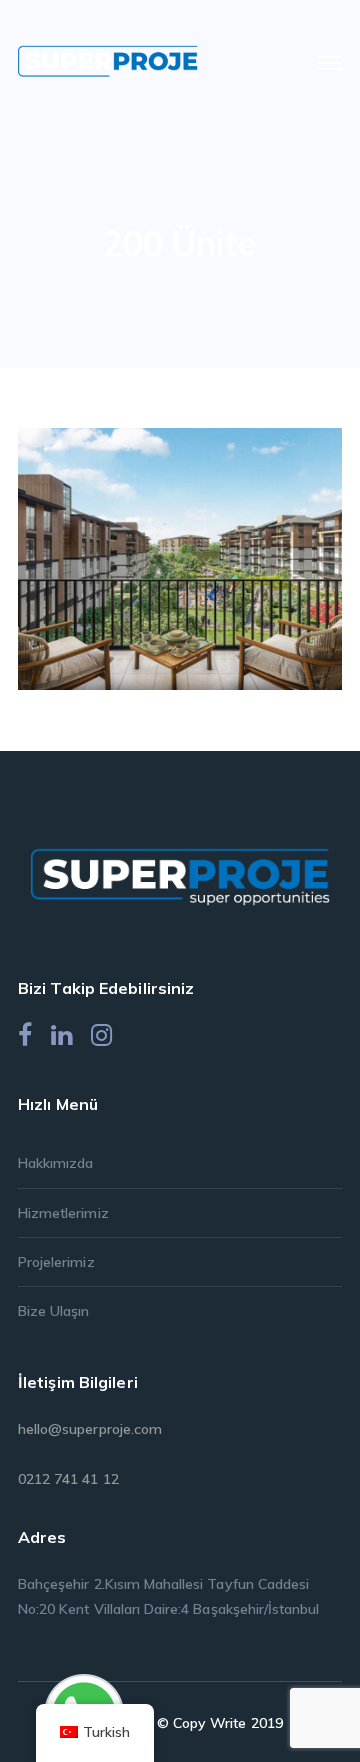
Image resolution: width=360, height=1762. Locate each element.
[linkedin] (61, 1035)
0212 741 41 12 (68, 1479)
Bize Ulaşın (54, 1311)
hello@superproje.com (90, 1429)
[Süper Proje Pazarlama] (108, 61)
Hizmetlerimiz (63, 1213)
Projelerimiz (56, 1262)
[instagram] (101, 1035)
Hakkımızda (56, 1163)
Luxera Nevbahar (210, 553)
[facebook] (25, 1035)
